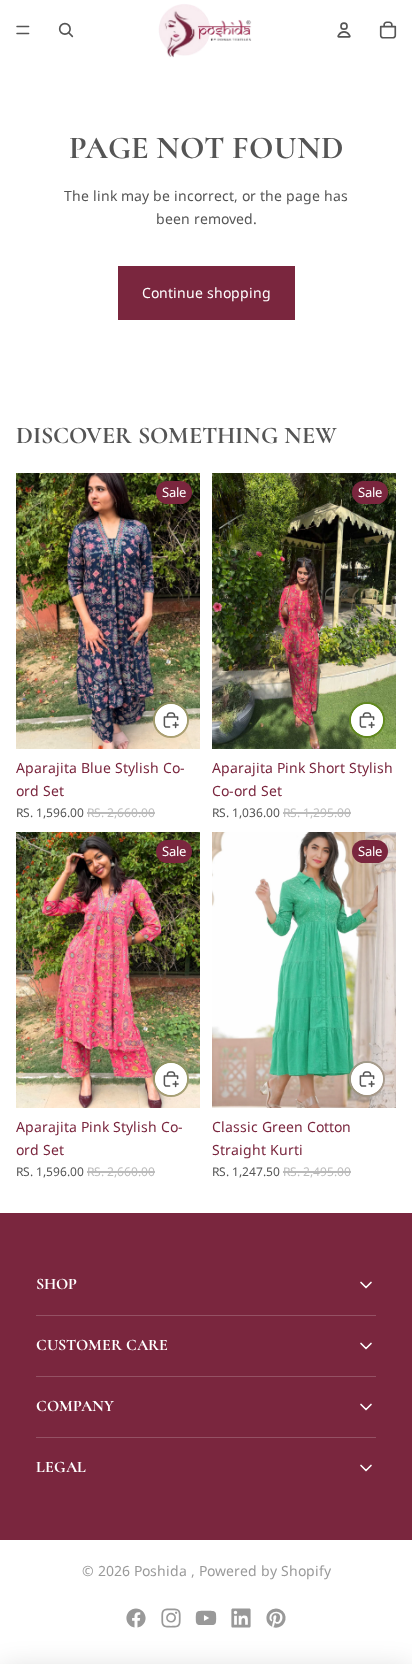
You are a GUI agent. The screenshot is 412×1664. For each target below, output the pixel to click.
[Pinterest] (276, 1618)
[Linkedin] (241, 1618)
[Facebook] (136, 1618)
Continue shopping (206, 292)
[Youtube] (206, 1618)
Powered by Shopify (265, 1570)
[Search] (66, 30)
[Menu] (23, 30)
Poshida (162, 1570)
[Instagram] (171, 1618)
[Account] (344, 30)
